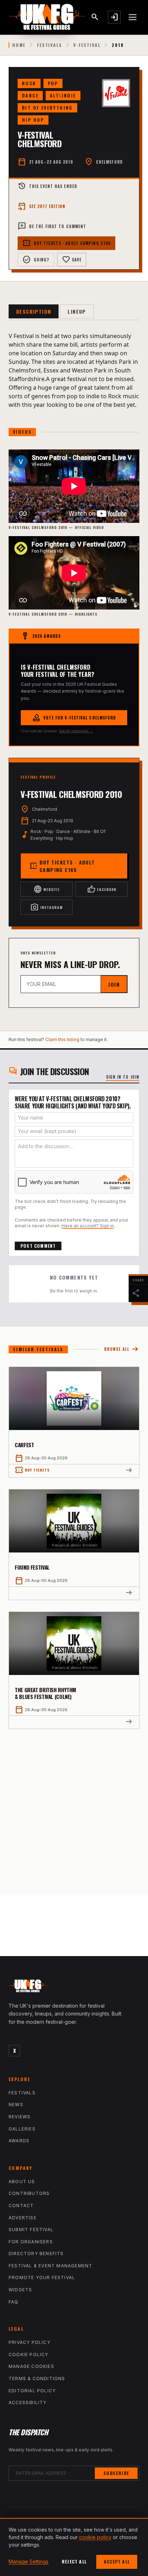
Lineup (77, 311)
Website (47, 889)
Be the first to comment (52, 226)
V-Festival (87, 45)
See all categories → (76, 731)
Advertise (23, 2218)
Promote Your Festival (42, 2278)
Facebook (102, 889)
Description (34, 311)
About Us (22, 2182)
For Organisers (31, 2242)
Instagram (47, 907)
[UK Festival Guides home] (74, 1988)
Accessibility (28, 2402)
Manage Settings (29, 2561)
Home (19, 45)
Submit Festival (31, 2230)
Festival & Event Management (50, 2266)
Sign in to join (123, 1077)
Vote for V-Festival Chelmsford (74, 718)
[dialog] (74, 2547)
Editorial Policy (32, 2391)
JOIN (114, 984)
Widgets (20, 2290)
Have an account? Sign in (88, 1226)
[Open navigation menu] (133, 17)
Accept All (117, 2561)
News (16, 2105)
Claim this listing (62, 1039)
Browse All (122, 1349)
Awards (19, 2141)
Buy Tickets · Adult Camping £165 (66, 243)
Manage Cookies (31, 2366)
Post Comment (38, 1246)
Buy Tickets (32, 1470)
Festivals (49, 45)
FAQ (14, 2302)
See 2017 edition (42, 206)
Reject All (74, 2561)
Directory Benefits (36, 2254)
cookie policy (95, 2537)
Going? (36, 260)
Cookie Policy (29, 2354)
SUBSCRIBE (116, 2473)
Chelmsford (109, 162)
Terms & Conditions (37, 2378)
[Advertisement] (74, 1806)
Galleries (22, 2129)
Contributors (29, 2193)
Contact (21, 2206)
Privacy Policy (29, 2342)
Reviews (20, 2117)
